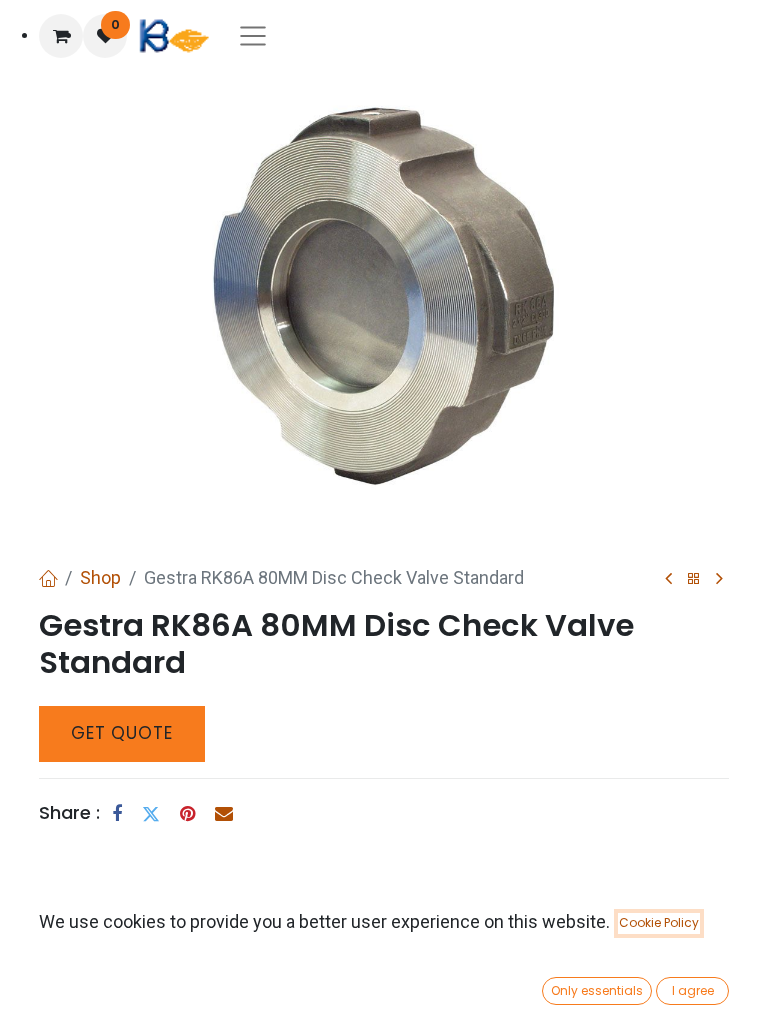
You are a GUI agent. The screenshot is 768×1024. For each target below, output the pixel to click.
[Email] (224, 814)
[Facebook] (117, 814)
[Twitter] (151, 814)
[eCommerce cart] (61, 36)
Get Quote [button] (122, 733)
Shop (100, 577)
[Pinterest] (187, 814)
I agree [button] (693, 990)
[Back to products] (694, 579)
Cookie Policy (659, 922)
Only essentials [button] (597, 990)
